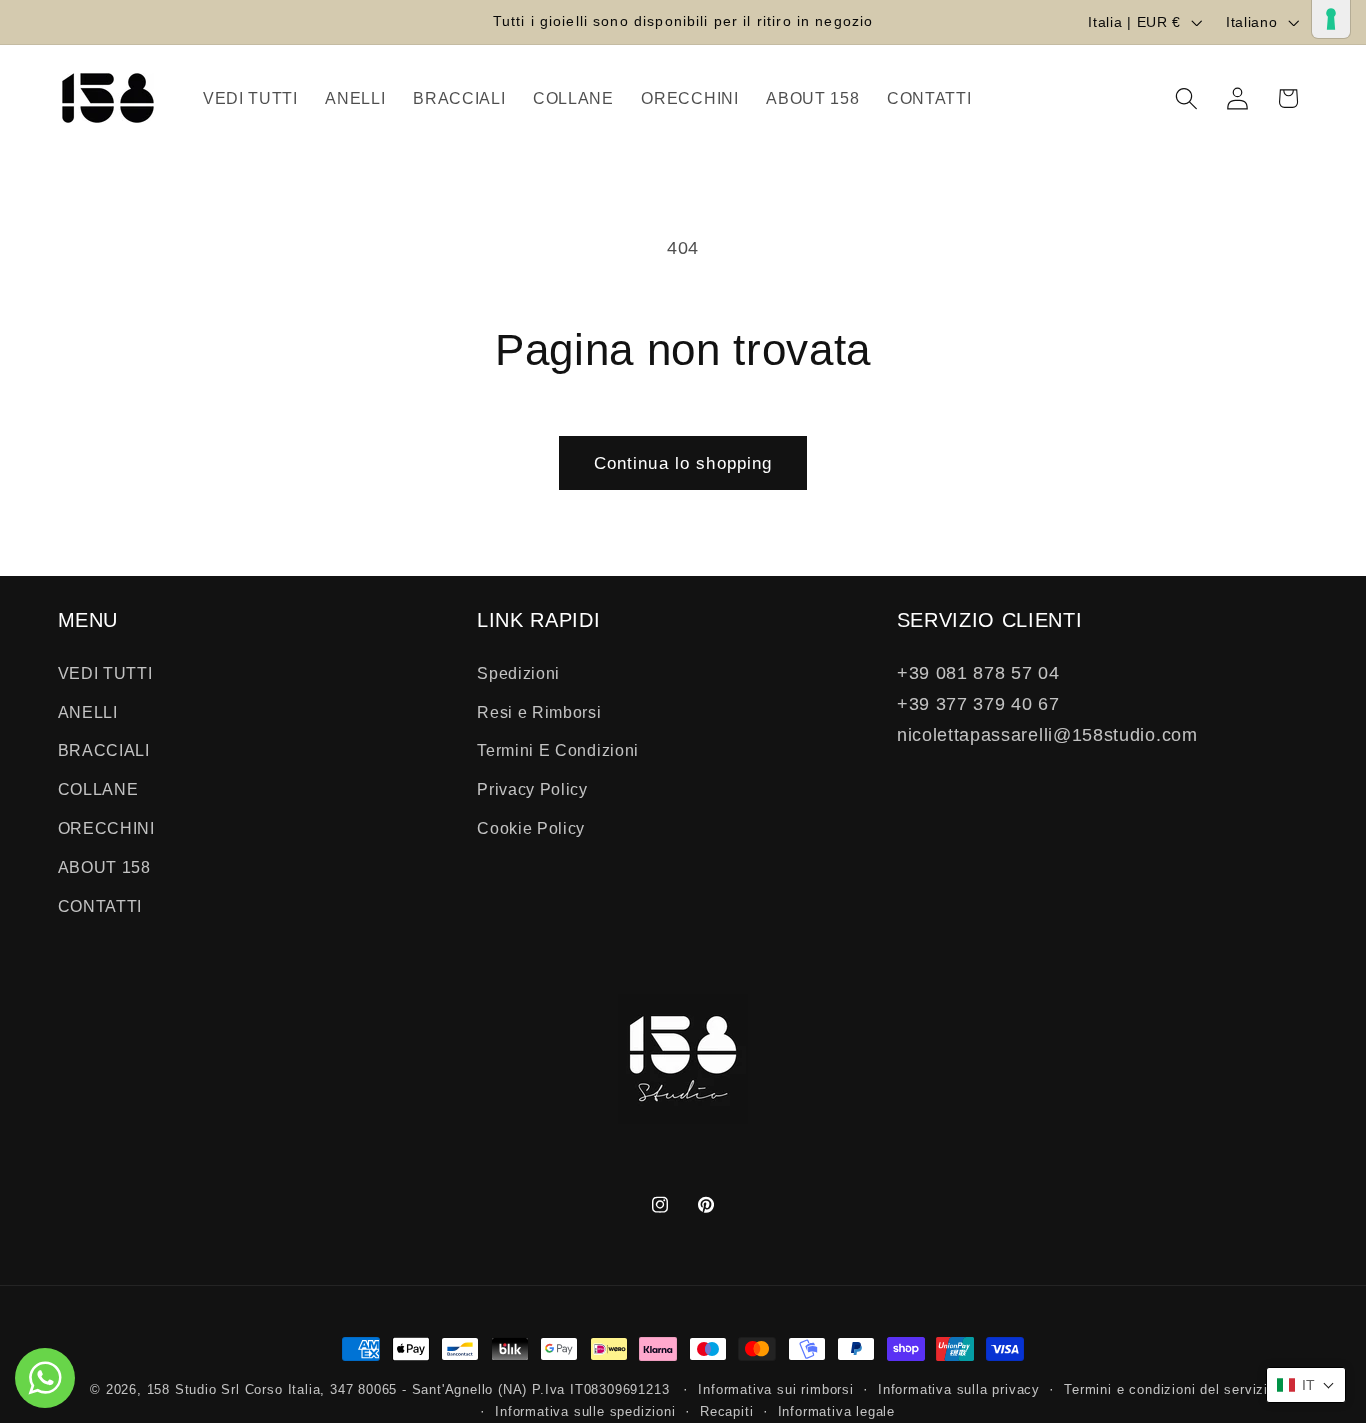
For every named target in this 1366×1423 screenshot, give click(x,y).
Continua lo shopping (683, 463)
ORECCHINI (106, 828)
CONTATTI (100, 905)
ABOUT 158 (104, 867)
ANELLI (88, 711)
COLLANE (98, 789)
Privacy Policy (532, 789)
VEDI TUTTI (105, 673)
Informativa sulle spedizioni (585, 1412)
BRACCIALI (104, 750)
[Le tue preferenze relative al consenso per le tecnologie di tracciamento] (1331, 19)
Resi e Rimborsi (539, 711)
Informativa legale (837, 1412)
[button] (1186, 98)
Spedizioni (518, 673)
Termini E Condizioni (558, 750)
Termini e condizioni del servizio (1170, 1390)
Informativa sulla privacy (959, 1390)
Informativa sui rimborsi (775, 1390)
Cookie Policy (531, 828)
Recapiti (726, 1412)
